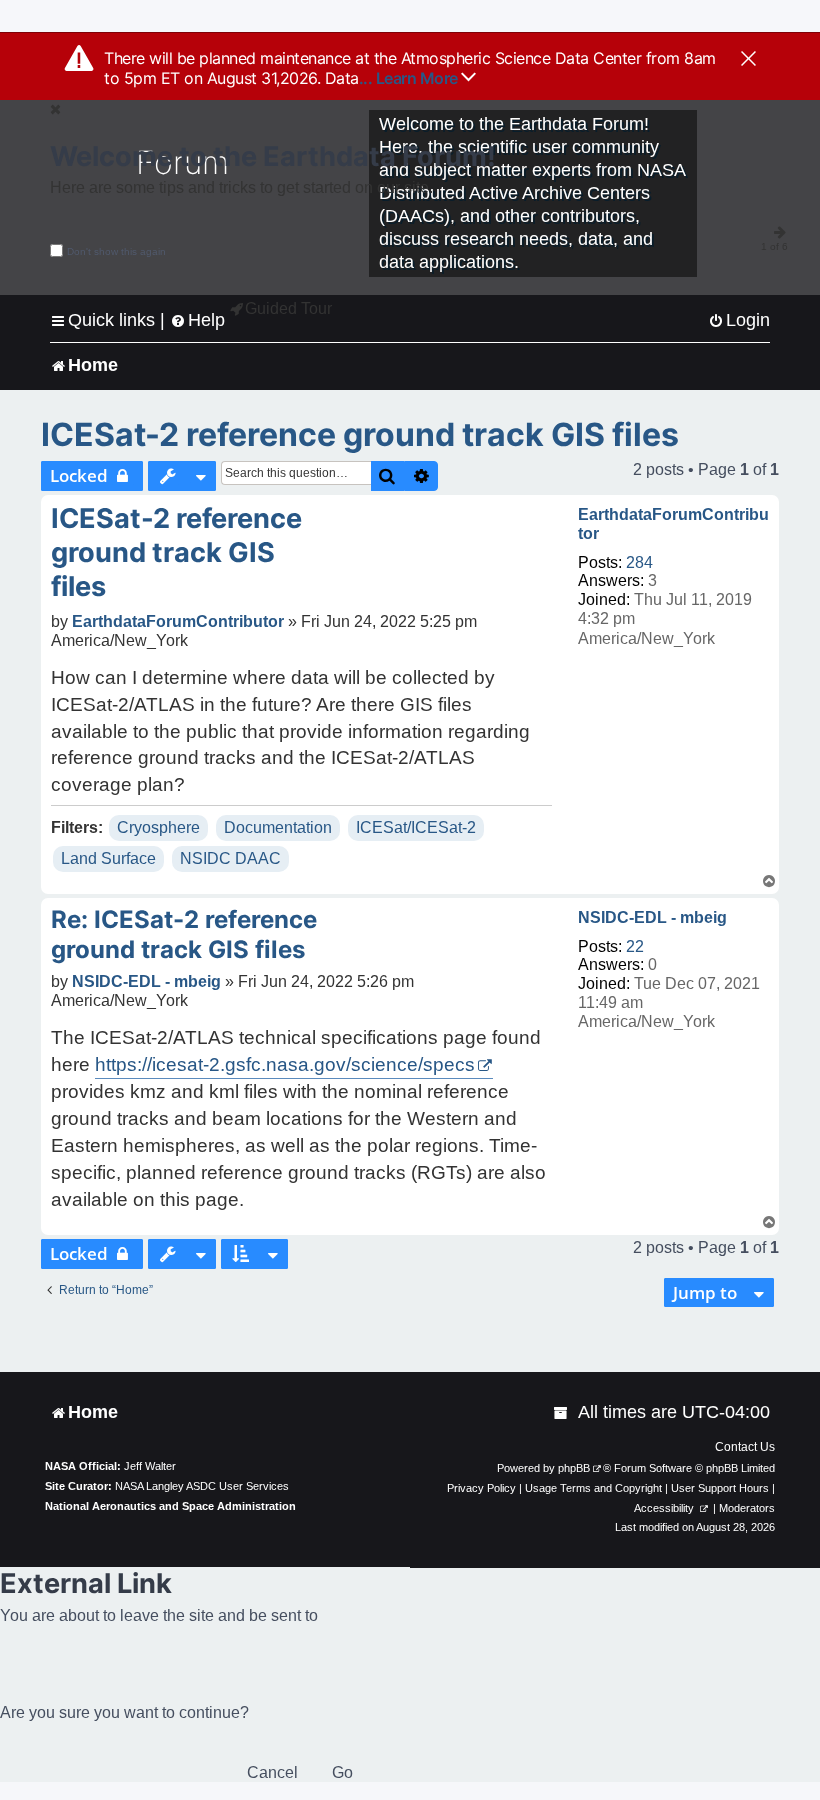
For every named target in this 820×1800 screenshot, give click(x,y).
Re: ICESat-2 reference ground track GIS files (184, 934)
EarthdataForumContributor (673, 524)
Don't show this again (116, 251)
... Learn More (410, 78)
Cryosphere (158, 827)
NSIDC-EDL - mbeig (652, 917)
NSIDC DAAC (230, 858)
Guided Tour (288, 308)
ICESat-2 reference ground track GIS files (360, 434)
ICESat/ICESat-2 (416, 827)
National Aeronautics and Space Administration (170, 1506)
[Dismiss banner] (748, 60)
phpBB (574, 1468)
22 (635, 946)
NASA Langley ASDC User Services (202, 1486)
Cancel (272, 1772)
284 (639, 562)
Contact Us (745, 1447)
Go (342, 1772)
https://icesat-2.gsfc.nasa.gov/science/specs (285, 1064)
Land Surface (108, 858)
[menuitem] (739, 320)
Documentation (278, 827)
